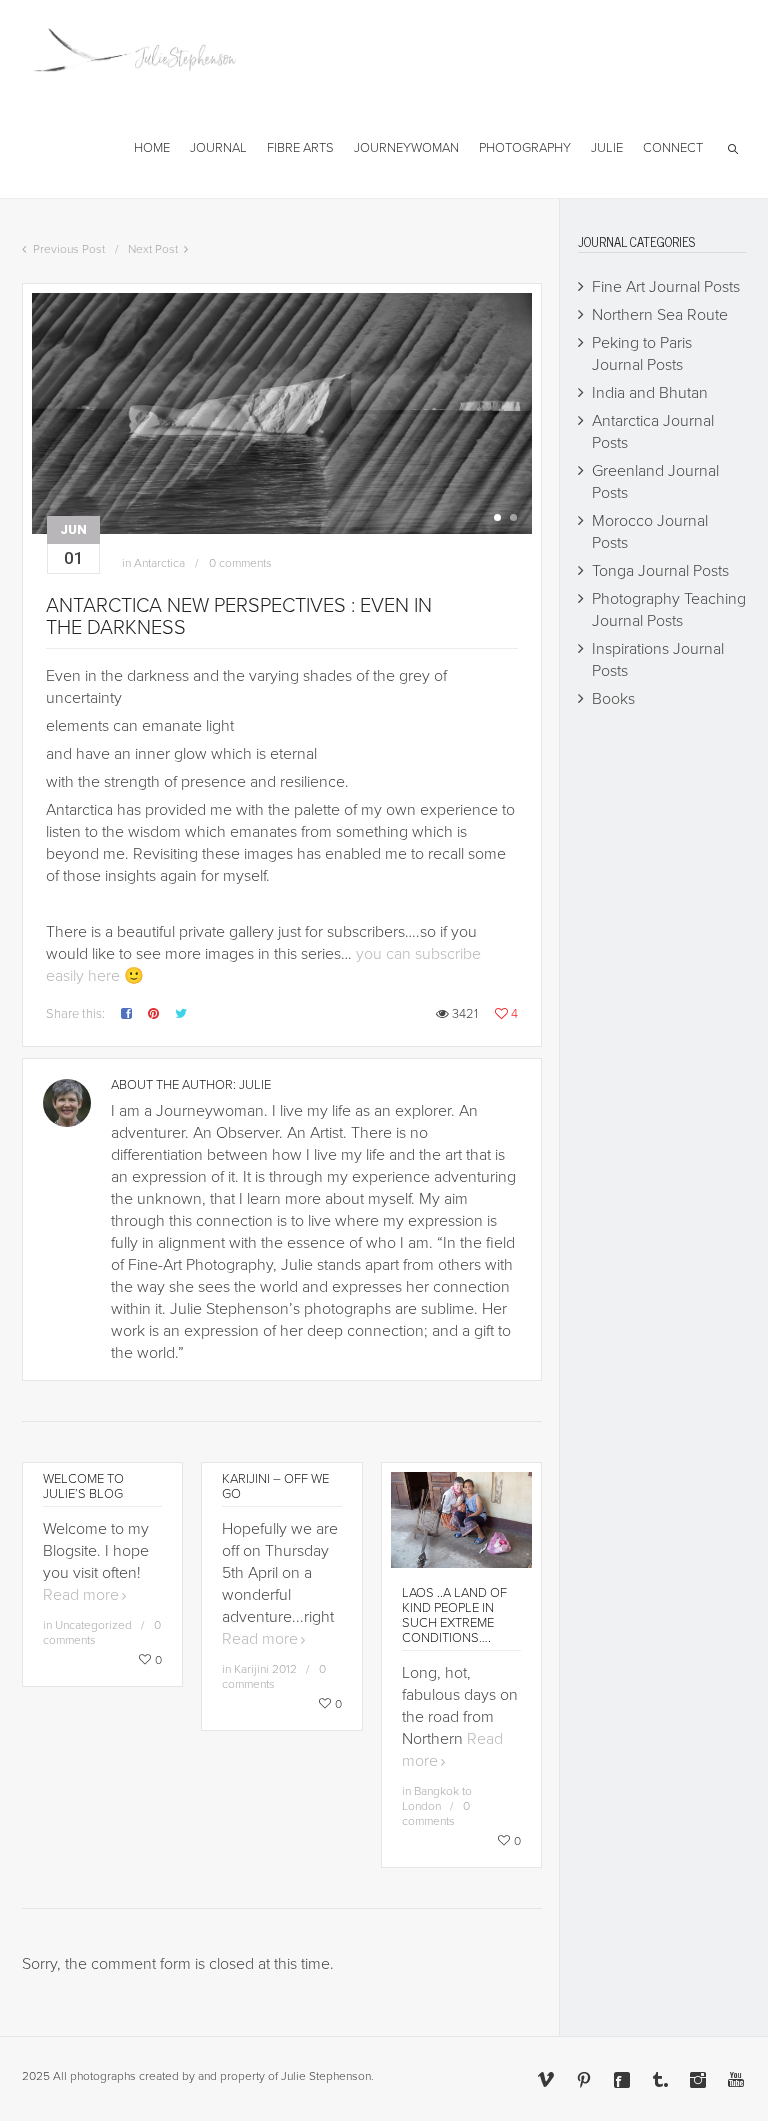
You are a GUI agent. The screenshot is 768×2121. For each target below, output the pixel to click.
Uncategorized (93, 1625)
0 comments (240, 563)
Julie (255, 1085)
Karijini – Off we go (275, 1486)
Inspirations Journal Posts (658, 660)
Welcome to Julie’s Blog (83, 1486)
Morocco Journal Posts (650, 532)
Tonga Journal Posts (660, 571)
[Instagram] (698, 2080)
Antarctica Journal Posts (653, 432)
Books (613, 699)
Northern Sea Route (660, 315)
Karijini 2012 (265, 1669)
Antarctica (159, 563)
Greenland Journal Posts (655, 482)
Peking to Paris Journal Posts (642, 354)
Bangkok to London (437, 1798)
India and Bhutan (650, 393)
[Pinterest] (584, 2080)
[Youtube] (736, 2080)
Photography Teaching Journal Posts (669, 610)
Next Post (153, 249)
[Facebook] (622, 2080)
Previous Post (69, 249)
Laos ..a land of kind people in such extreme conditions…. (454, 1615)
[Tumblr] (660, 2080)
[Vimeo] (546, 2080)
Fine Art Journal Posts (666, 287)
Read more (81, 1595)
